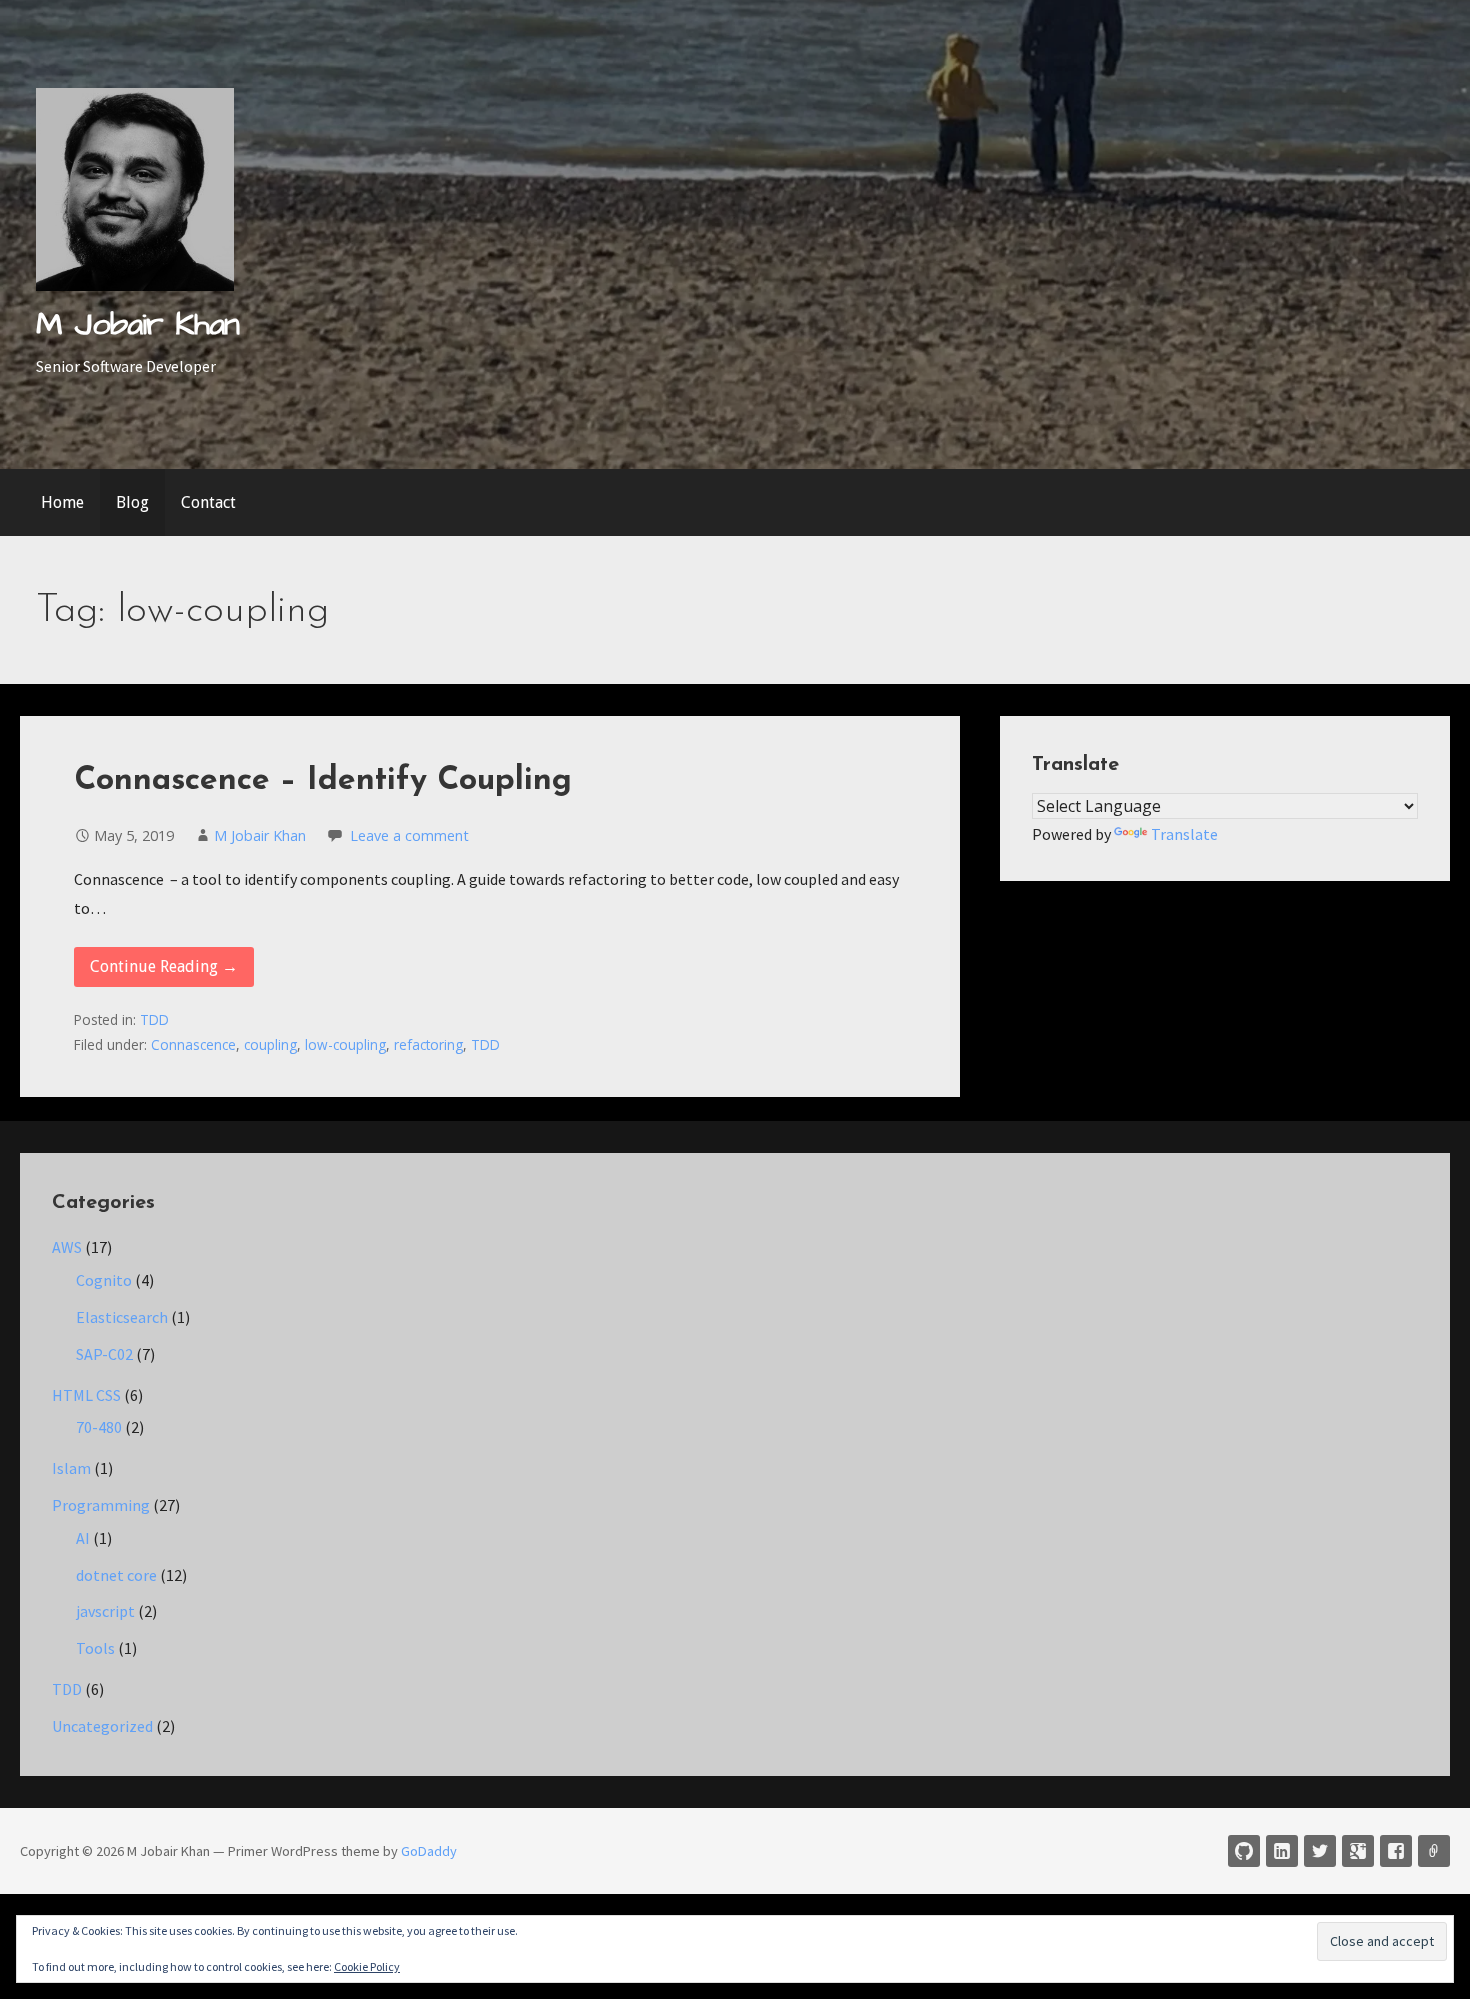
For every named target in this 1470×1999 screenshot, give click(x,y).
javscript (105, 1611)
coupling (270, 1044)
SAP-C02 (104, 1354)
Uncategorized (102, 1726)
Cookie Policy (367, 1966)
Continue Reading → (164, 966)
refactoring (428, 1044)
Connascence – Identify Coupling (323, 781)
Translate (1184, 834)
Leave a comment (409, 835)
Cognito (104, 1280)
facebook (1396, 1851)
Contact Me (1434, 1851)
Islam (71, 1468)
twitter (1320, 1851)
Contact (208, 502)
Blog (132, 502)
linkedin (1282, 1851)
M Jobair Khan (137, 324)
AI (83, 1538)
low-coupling (345, 1044)
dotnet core (116, 1575)
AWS (67, 1247)
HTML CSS (86, 1395)
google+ (1358, 1851)
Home (62, 502)
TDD (154, 1019)
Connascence (193, 1044)
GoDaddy (429, 1851)
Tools (95, 1648)
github (1244, 1851)
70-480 (99, 1427)
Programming (101, 1505)
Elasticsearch (122, 1317)
